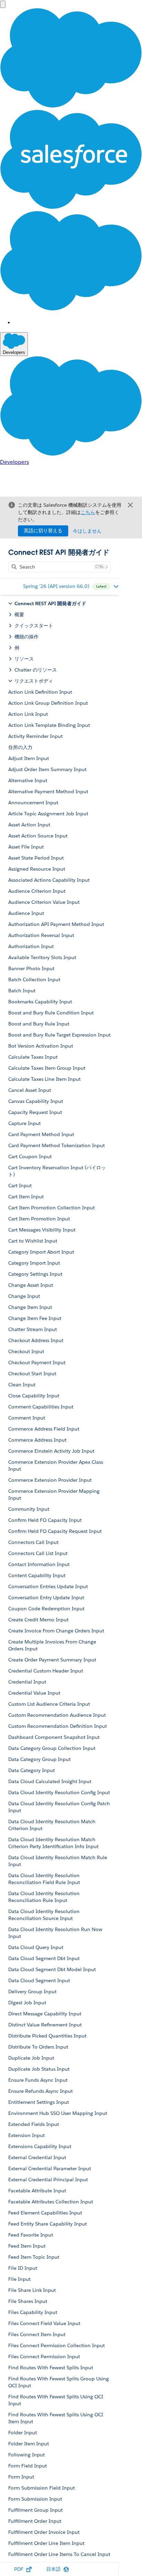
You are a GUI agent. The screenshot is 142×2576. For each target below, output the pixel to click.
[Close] (130, 505)
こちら (88, 512)
